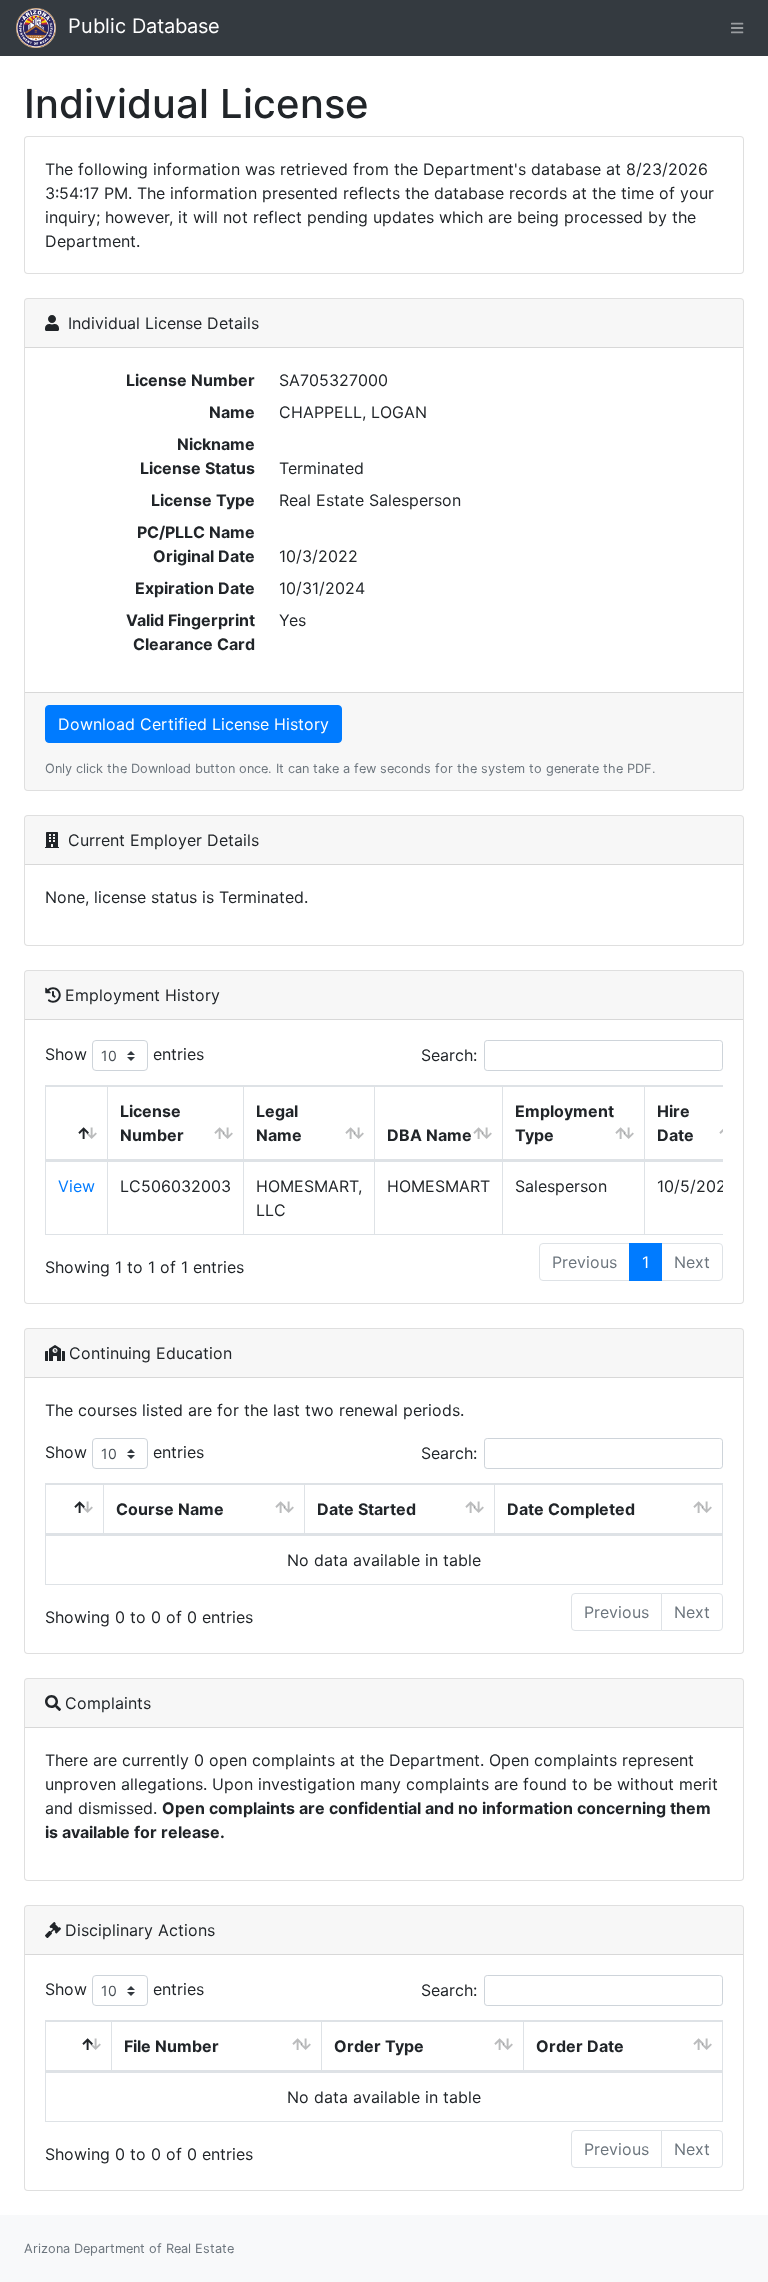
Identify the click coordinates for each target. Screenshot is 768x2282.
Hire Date (675, 1123)
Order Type (379, 2046)
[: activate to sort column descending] (77, 1123)
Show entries (124, 1054)
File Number (171, 2046)
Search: (449, 1055)
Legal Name (279, 1123)
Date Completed (571, 1509)
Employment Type (564, 1123)
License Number (152, 1123)
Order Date (580, 2046)
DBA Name (429, 1135)
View (76, 1186)
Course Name (170, 1509)
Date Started (366, 1509)
